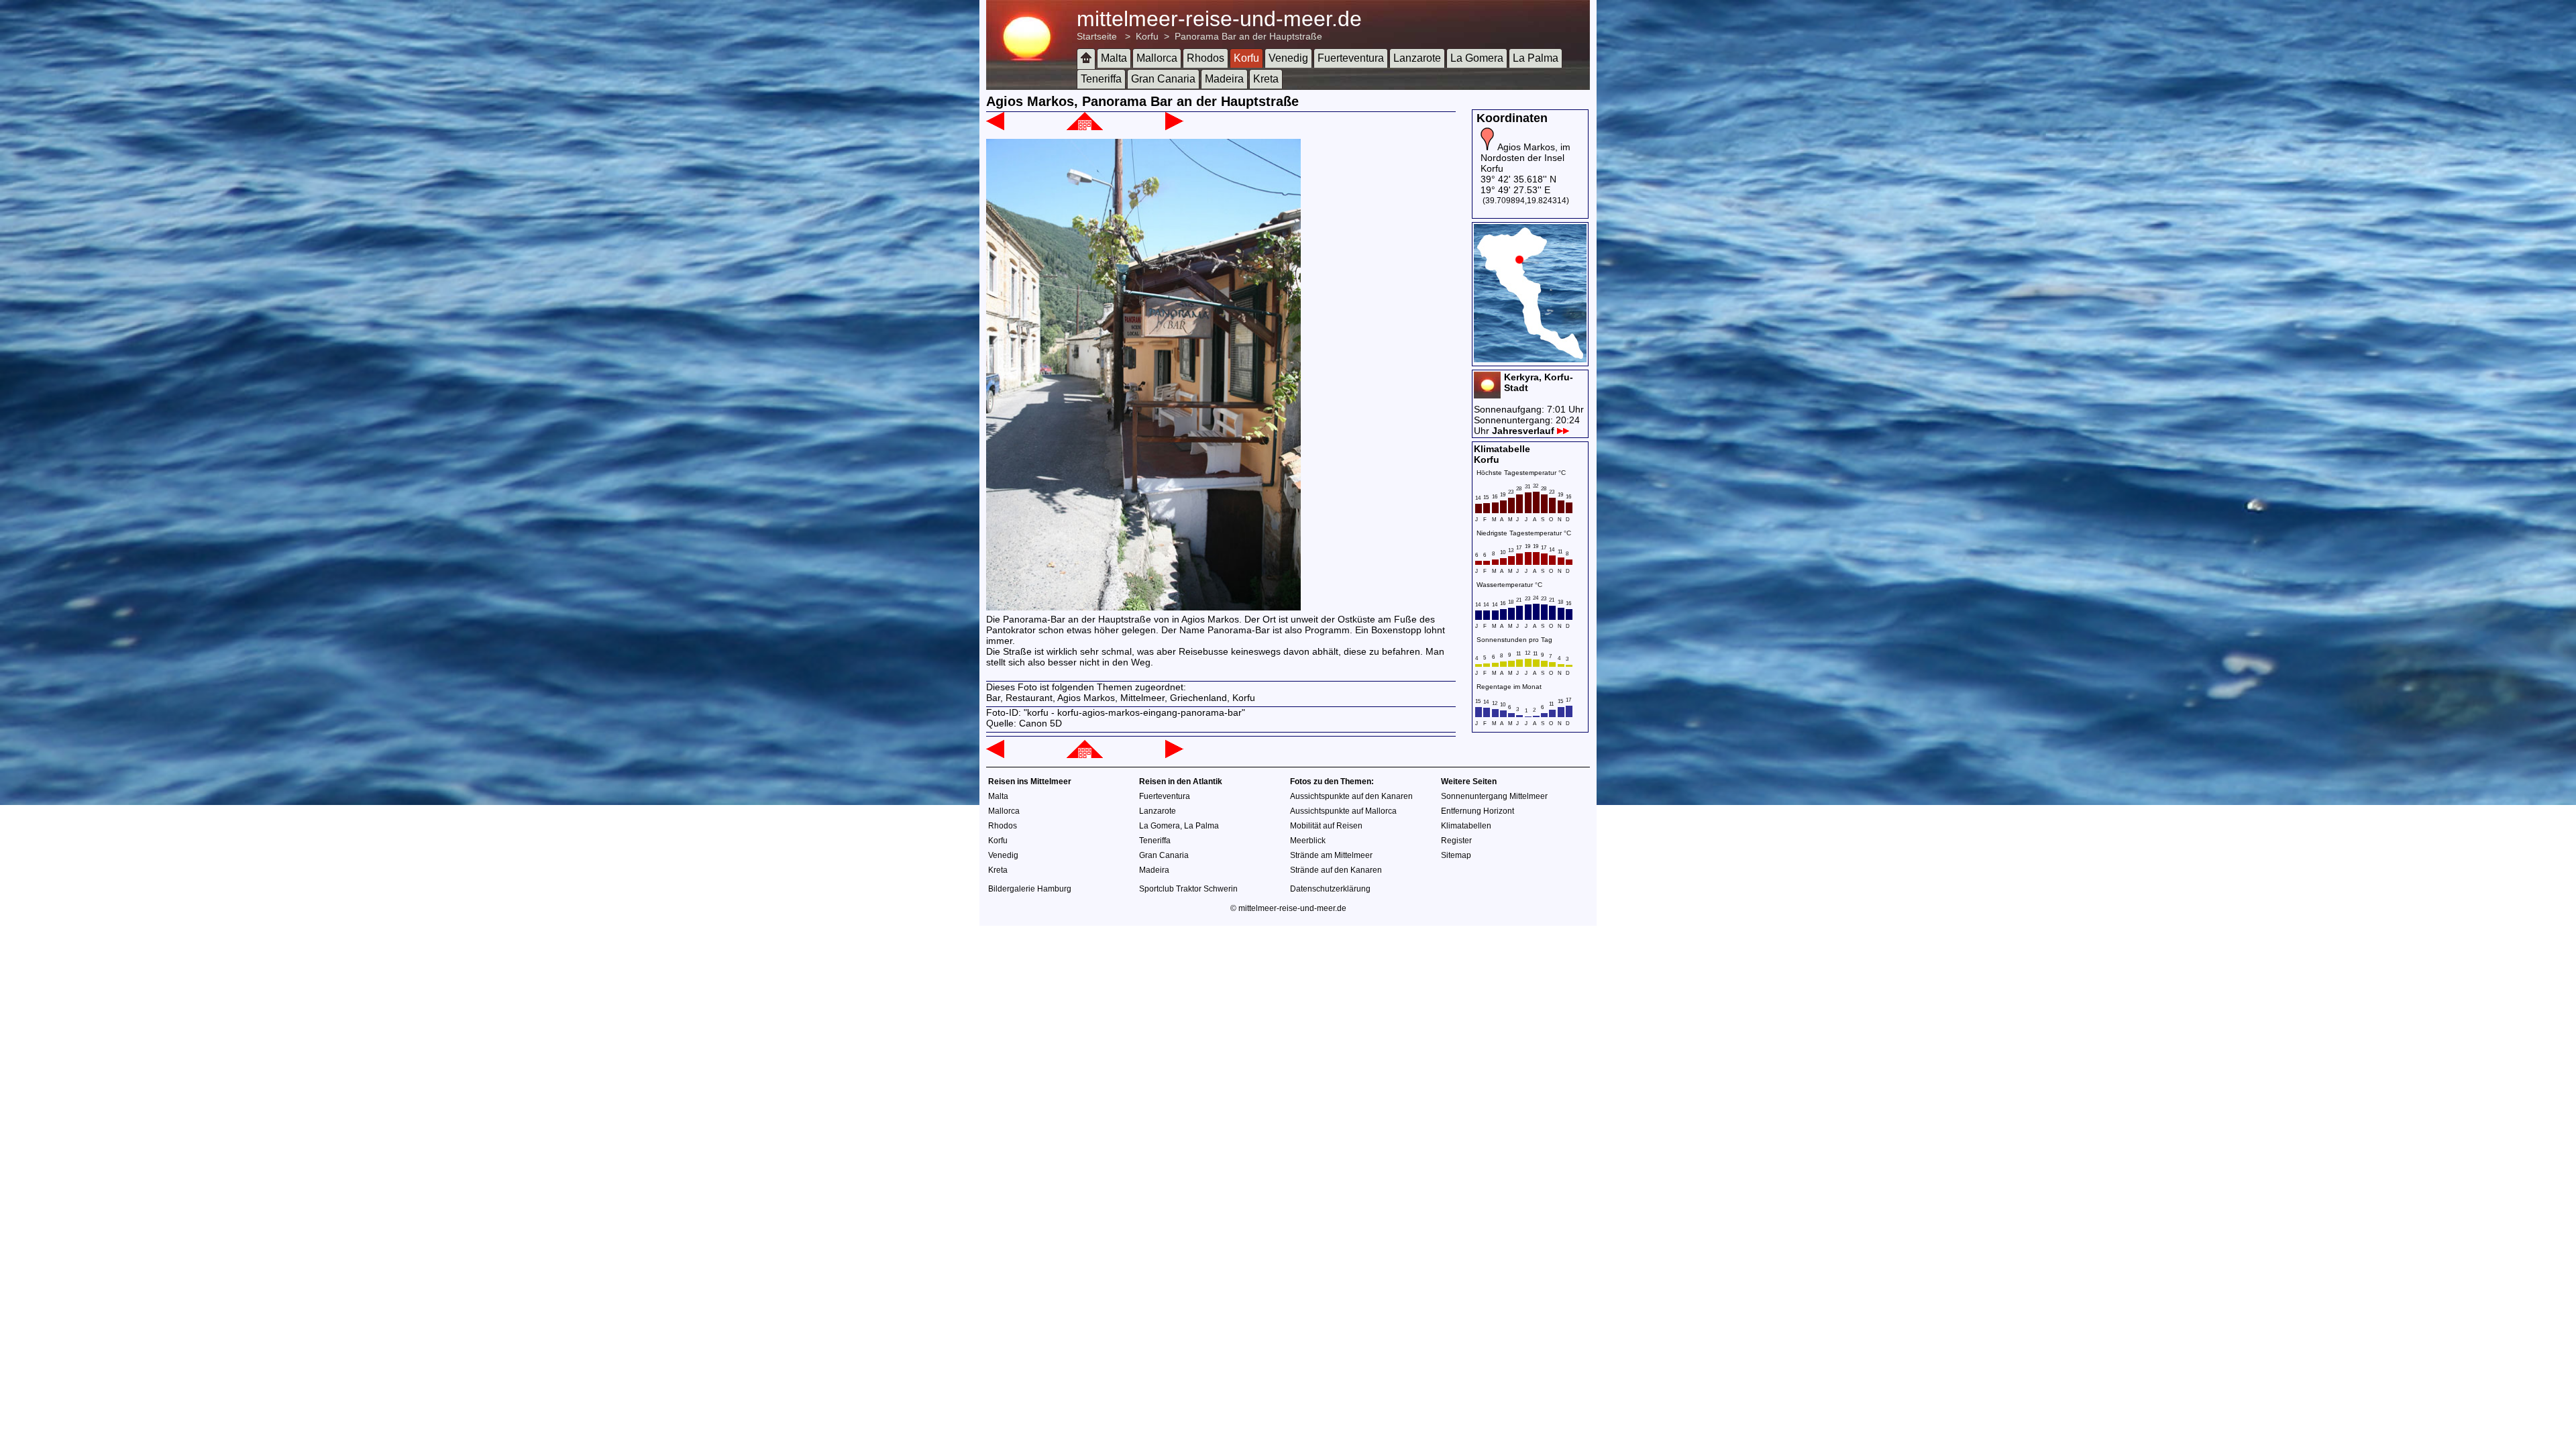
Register (1456, 841)
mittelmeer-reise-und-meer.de (1219, 19)
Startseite (1097, 36)
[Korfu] (1085, 127)
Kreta (1266, 79)
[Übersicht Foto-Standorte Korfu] (1530, 359)
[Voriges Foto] (995, 127)
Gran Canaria (1163, 79)
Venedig (1288, 58)
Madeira (1224, 79)
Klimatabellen (1466, 826)
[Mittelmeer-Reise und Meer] (1086, 59)
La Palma (1536, 58)
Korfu (1147, 36)
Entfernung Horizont (1478, 811)
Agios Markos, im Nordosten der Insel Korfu (1525, 158)
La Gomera (1477, 58)
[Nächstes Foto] (1174, 127)
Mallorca (1157, 58)
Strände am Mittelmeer (1331, 855)
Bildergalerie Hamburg (1030, 889)
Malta (1114, 58)
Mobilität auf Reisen (1326, 826)
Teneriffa (1101, 79)
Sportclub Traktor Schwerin (1188, 889)
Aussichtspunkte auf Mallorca (1343, 811)
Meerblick (1308, 841)
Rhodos (1205, 58)
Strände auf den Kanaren (1336, 870)
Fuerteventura (1351, 58)
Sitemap (1456, 855)
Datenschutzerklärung (1330, 889)
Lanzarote (1417, 58)
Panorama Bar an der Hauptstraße (1248, 36)
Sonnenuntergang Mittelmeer (1494, 796)
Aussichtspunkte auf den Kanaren (1351, 796)
